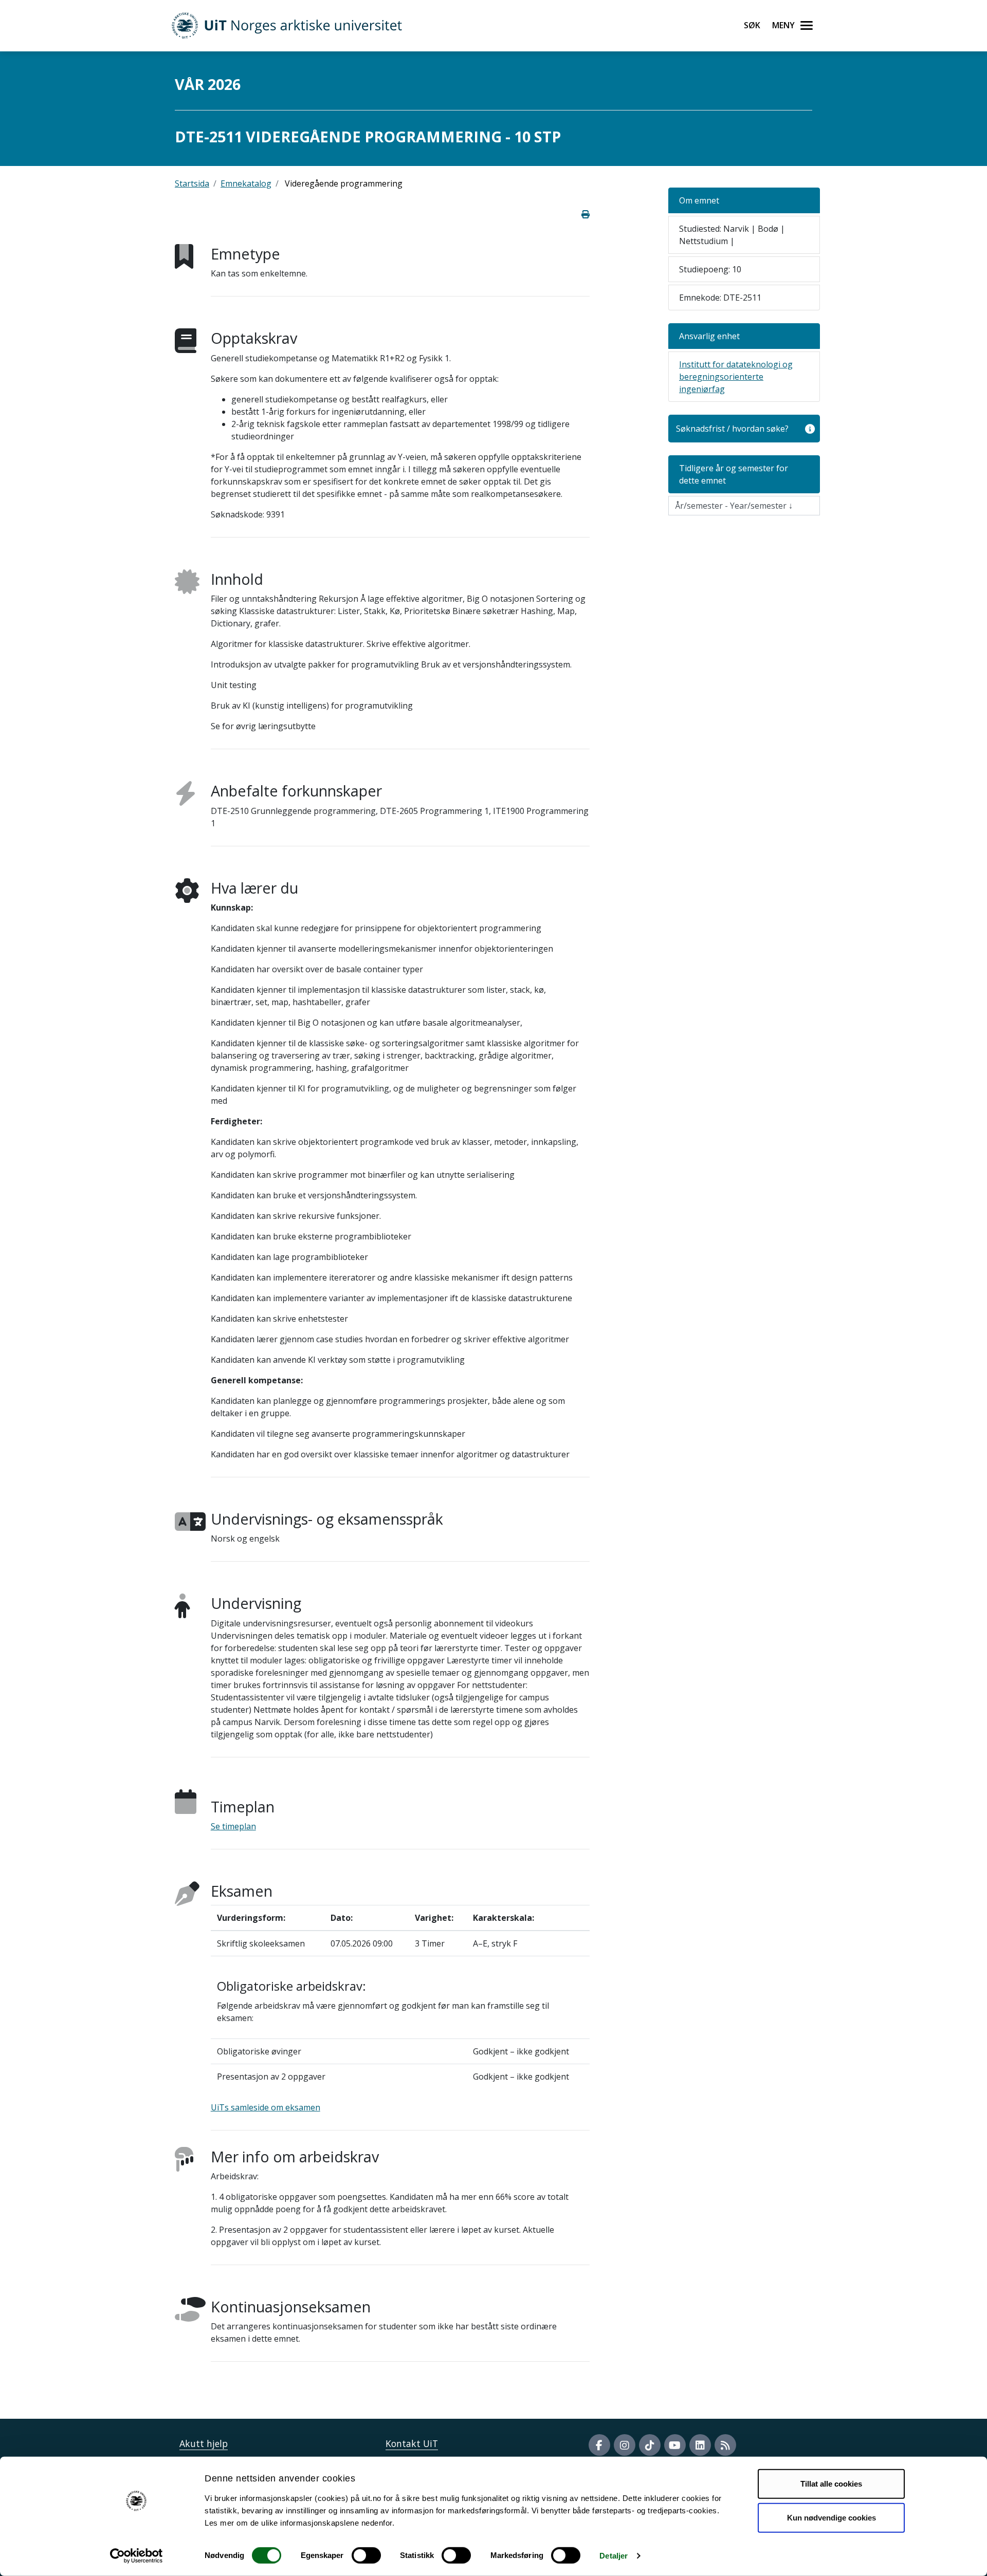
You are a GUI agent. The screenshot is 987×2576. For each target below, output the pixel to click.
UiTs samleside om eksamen (266, 2107)
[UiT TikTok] (650, 2445)
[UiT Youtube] (675, 2445)
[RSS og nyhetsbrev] (725, 2445)
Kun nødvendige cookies (831, 2517)
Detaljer (614, 2556)
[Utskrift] (586, 214)
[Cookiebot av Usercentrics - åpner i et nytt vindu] (136, 2556)
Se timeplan (233, 1826)
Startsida (192, 183)
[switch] (366, 2555)
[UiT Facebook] (599, 2445)
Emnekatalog (246, 183)
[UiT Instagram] (625, 2445)
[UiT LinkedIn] (700, 2445)
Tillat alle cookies (831, 2484)
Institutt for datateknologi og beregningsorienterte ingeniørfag (736, 377)
